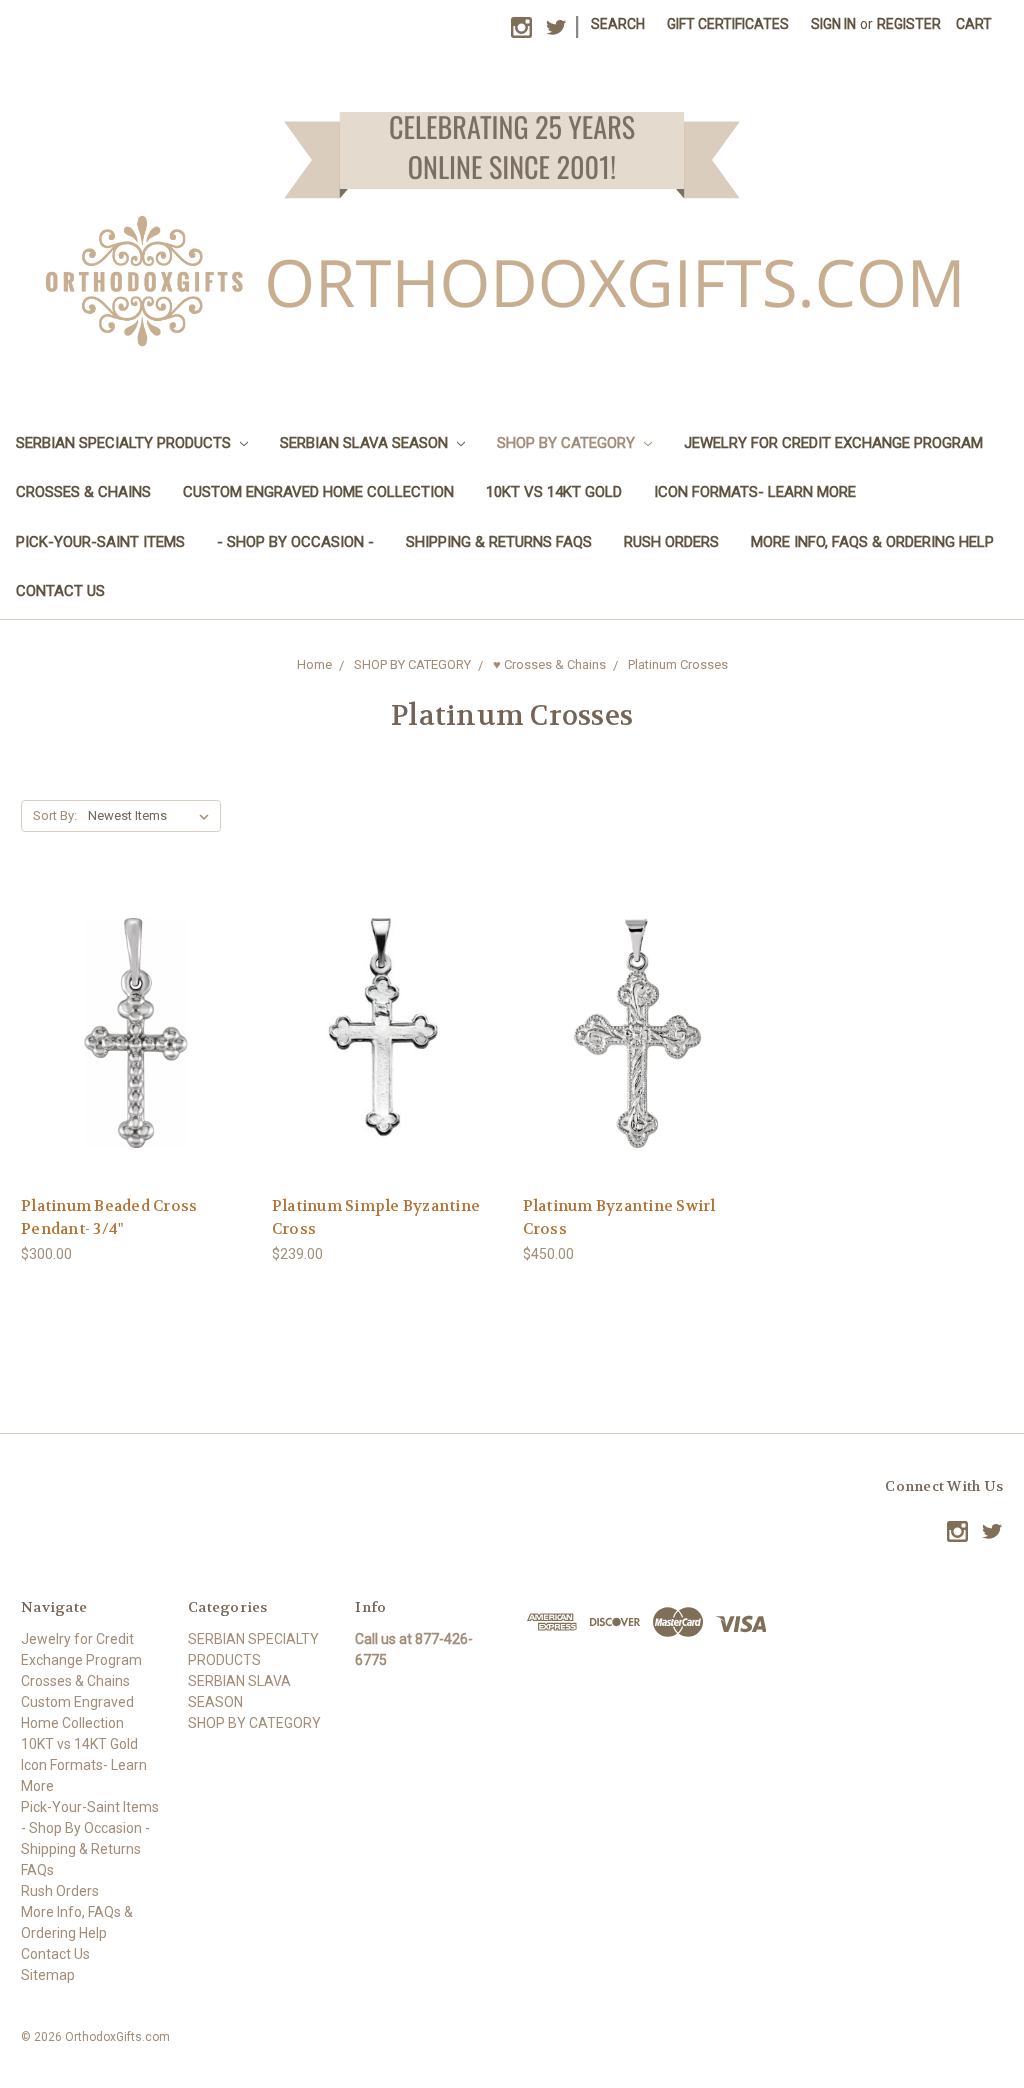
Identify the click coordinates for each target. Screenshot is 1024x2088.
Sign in (833, 24)
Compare (129, 1033)
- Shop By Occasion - (295, 542)
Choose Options (136, 1068)
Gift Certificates (728, 24)
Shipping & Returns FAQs (499, 542)
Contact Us (60, 591)
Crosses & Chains (83, 492)
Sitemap (48, 1975)
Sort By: (55, 815)
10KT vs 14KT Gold (554, 492)
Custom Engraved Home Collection (318, 492)
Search (618, 24)
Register (909, 24)
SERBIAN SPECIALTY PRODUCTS (125, 443)
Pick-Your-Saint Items (100, 542)
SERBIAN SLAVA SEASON (366, 443)
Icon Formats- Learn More (755, 492)
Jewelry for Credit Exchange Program (833, 443)
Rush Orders (671, 542)
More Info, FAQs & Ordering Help (872, 542)
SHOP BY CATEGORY (568, 443)
